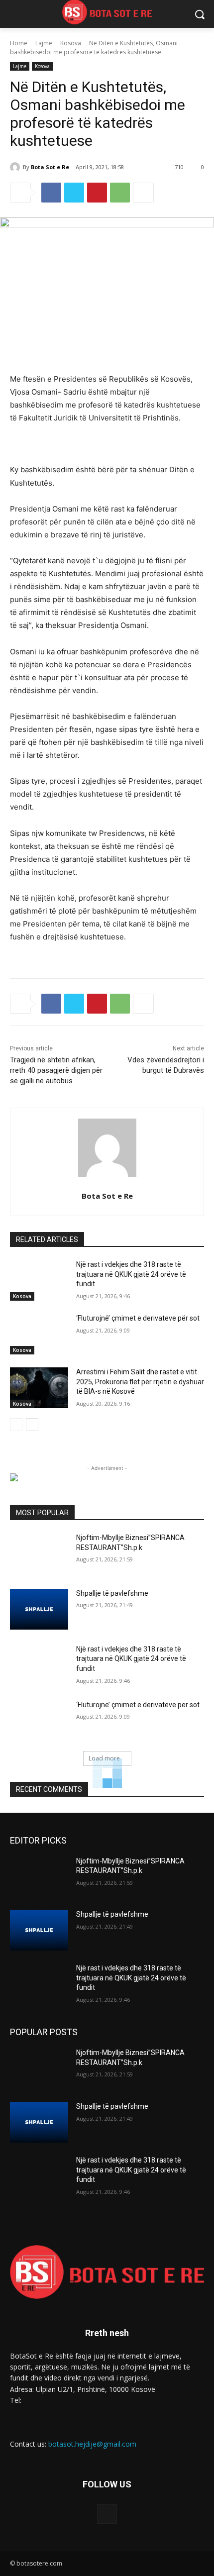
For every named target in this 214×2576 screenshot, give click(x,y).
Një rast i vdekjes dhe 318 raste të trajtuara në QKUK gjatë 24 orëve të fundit (131, 1274)
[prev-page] (16, 1425)
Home (19, 43)
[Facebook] (51, 193)
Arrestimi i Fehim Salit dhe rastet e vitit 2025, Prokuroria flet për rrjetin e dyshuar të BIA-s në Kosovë (140, 1382)
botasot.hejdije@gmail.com (92, 2444)
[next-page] (32, 1425)
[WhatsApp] (120, 193)
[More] (143, 193)
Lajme (44, 43)
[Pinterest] (97, 193)
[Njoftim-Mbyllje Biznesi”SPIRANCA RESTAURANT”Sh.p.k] (39, 1553)
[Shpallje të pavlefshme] (39, 1609)
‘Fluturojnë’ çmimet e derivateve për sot (138, 1318)
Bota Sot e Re (50, 167)
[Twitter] (74, 193)
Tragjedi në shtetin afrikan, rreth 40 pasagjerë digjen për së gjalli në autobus (56, 1070)
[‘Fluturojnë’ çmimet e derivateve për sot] (39, 1334)
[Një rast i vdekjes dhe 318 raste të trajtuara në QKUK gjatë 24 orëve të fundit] (39, 1280)
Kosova (71, 43)
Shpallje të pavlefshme (112, 1593)
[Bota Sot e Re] (16, 167)
